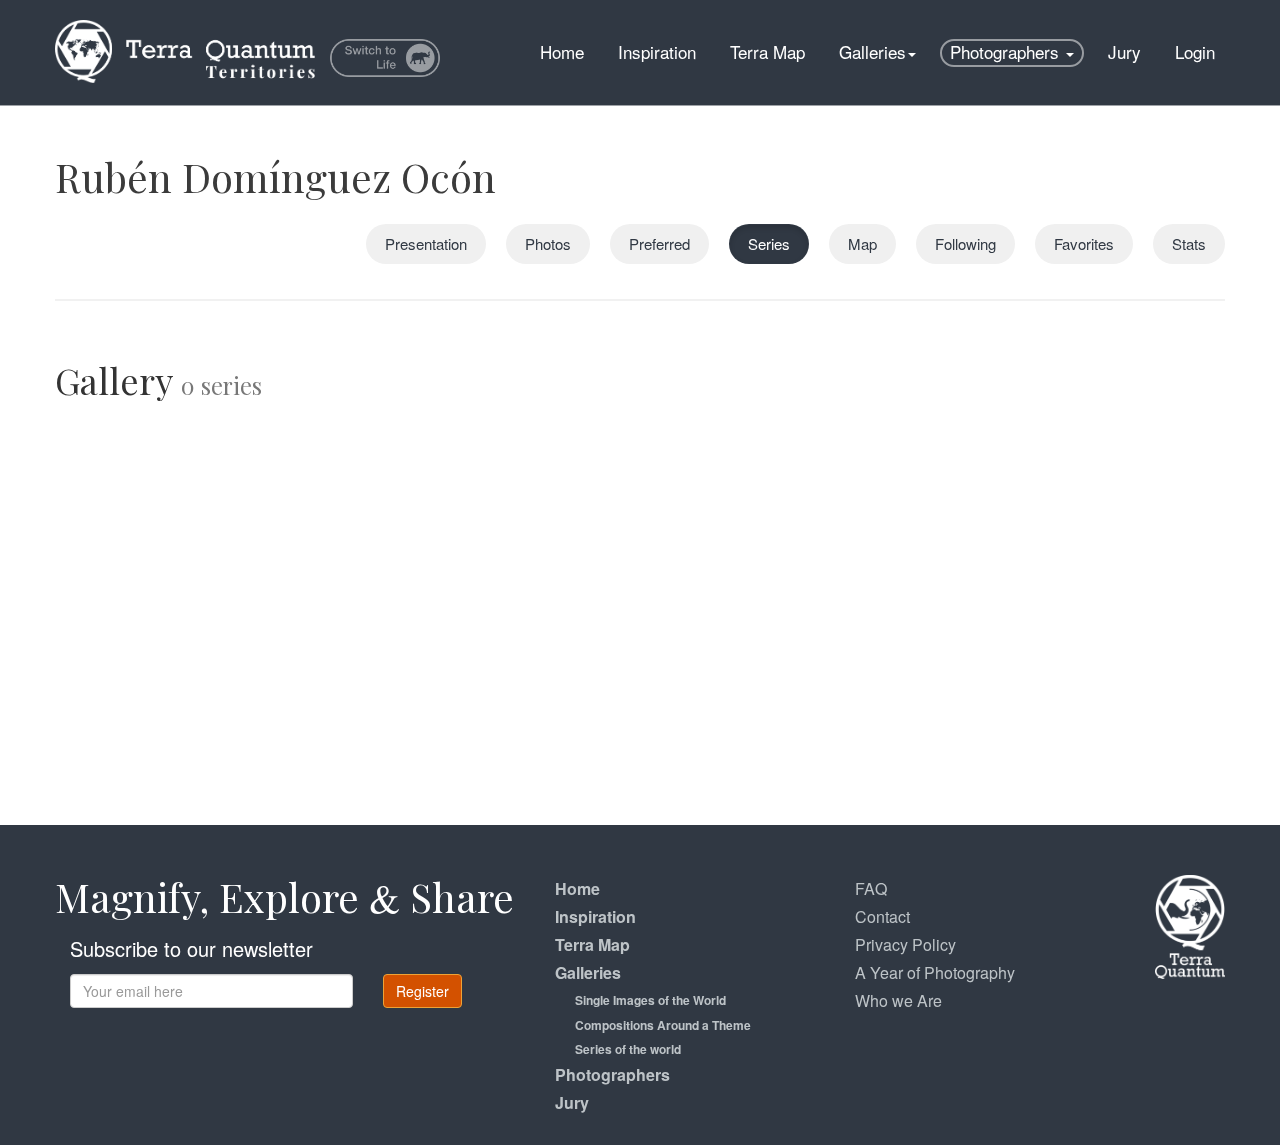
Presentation (426, 243)
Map (862, 243)
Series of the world (628, 1049)
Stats (1189, 243)
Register (422, 991)
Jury (1124, 51)
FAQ (871, 888)
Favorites (1084, 243)
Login (1195, 51)
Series (769, 243)
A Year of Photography (935, 972)
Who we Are (898, 1000)
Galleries (872, 51)
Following (965, 243)
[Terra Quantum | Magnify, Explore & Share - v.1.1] (185, 25)
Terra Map (767, 51)
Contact (882, 916)
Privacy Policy (905, 944)
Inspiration (657, 51)
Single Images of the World (650, 1000)
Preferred (659, 243)
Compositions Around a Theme (663, 1025)
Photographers (1007, 51)
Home (562, 51)
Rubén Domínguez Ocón (275, 176)
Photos (548, 243)
